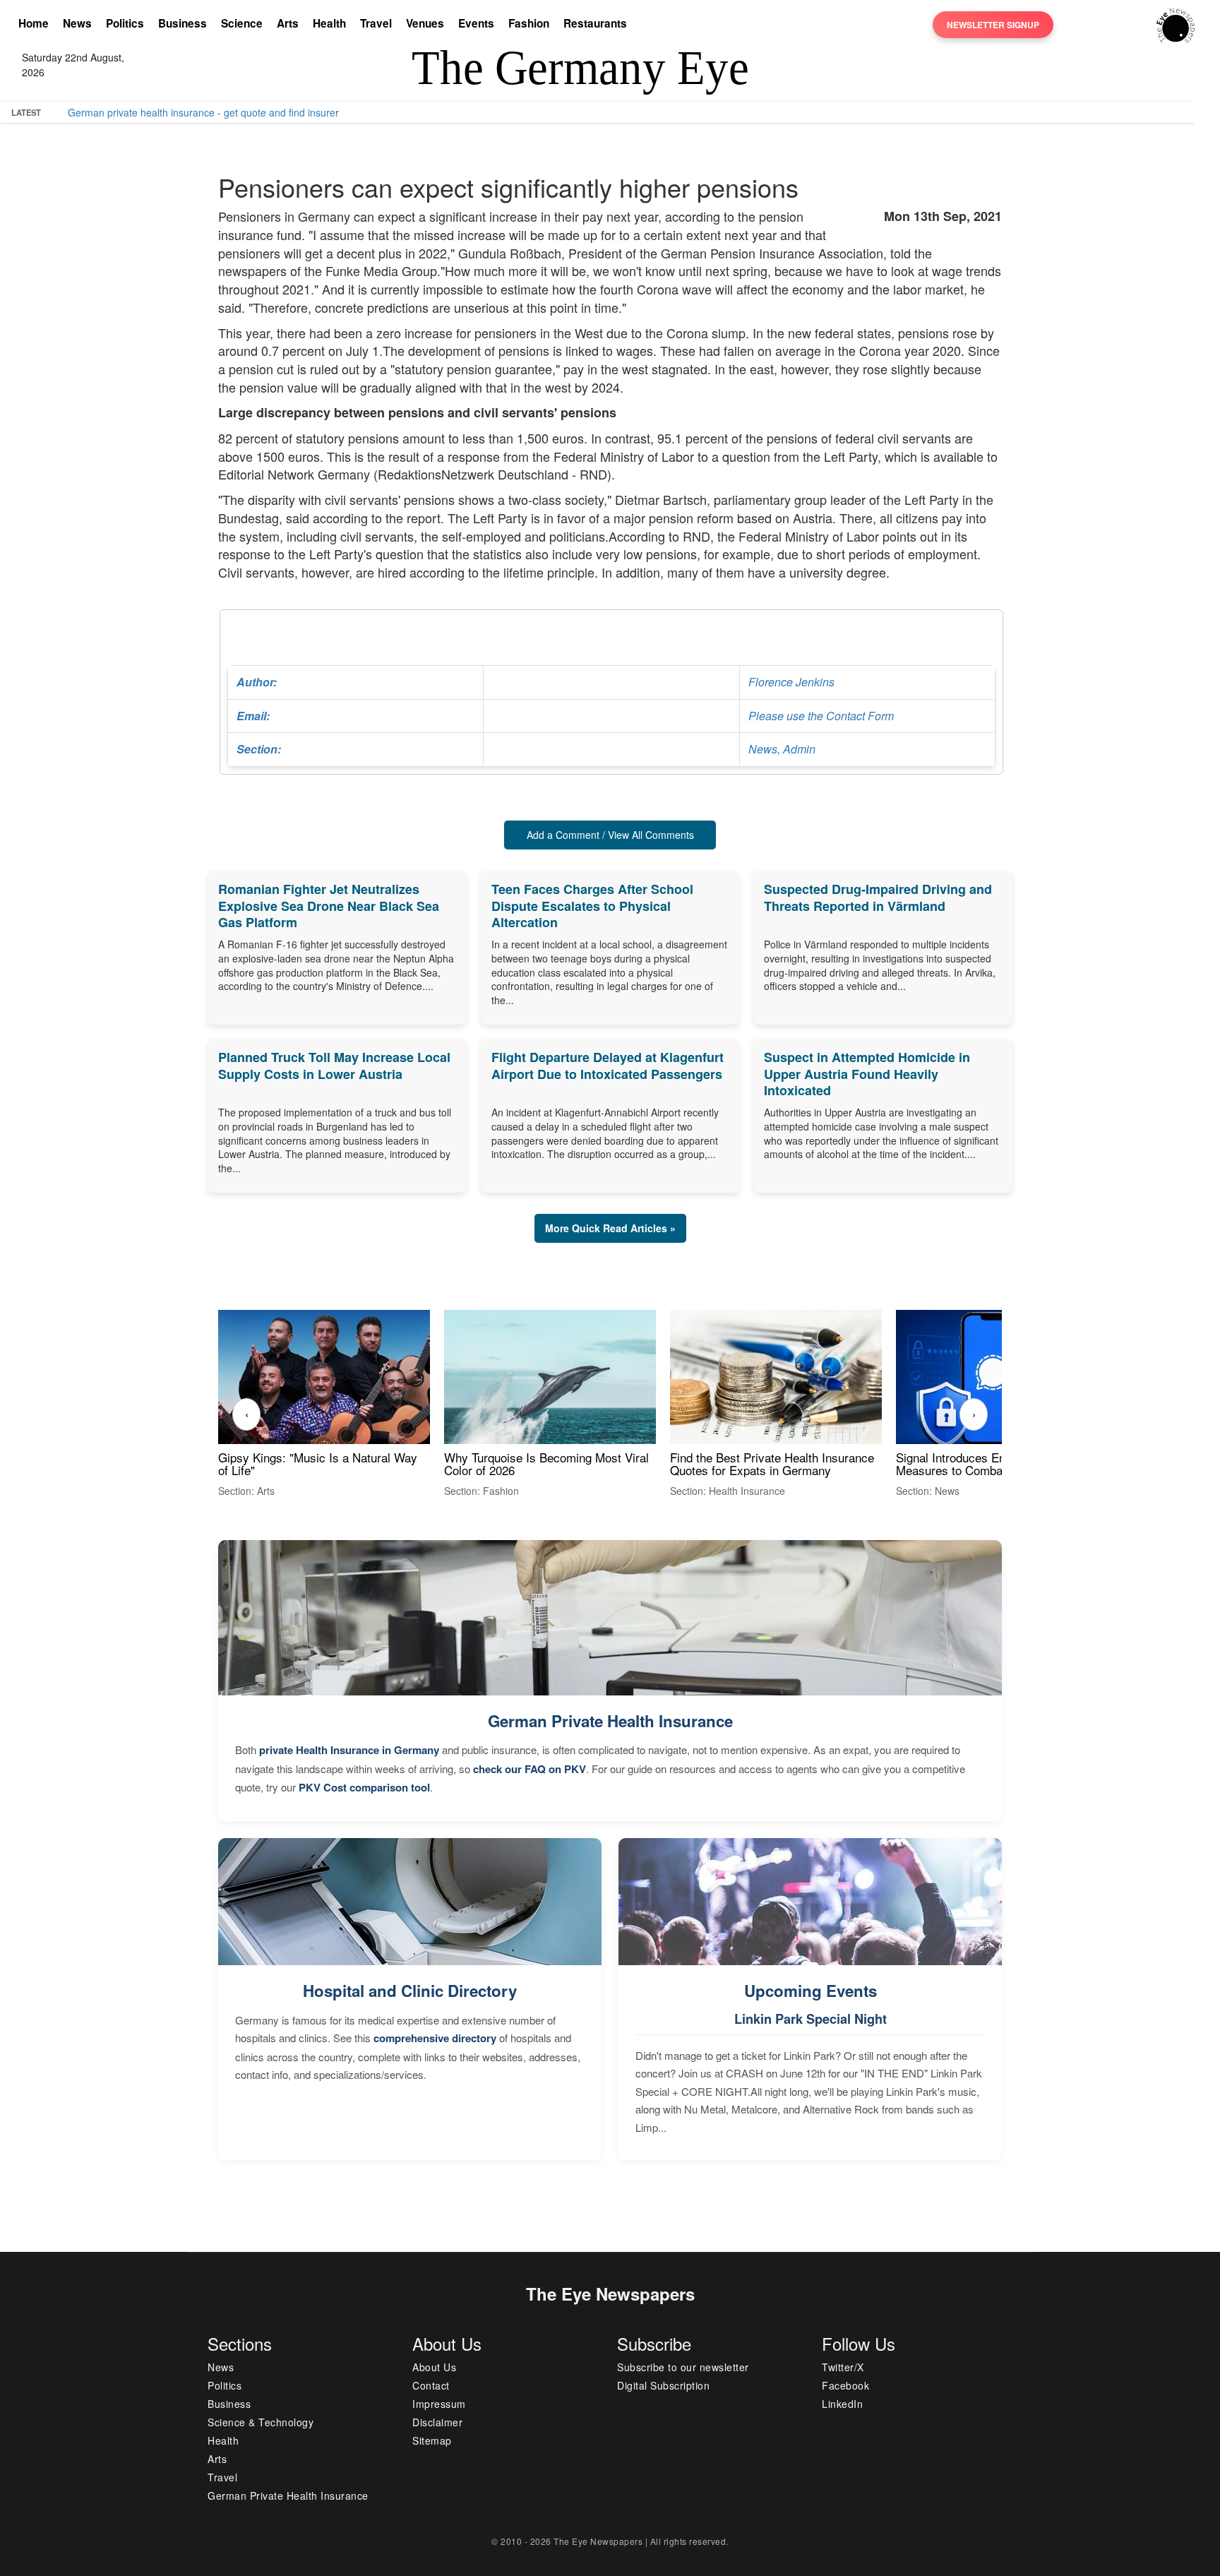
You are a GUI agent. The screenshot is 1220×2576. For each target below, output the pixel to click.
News (77, 23)
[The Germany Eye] (1176, 24)
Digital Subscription (663, 2385)
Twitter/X (843, 2367)
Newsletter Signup (993, 25)
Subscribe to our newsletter (683, 2367)
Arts (288, 23)
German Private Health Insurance (610, 1721)
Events (476, 23)
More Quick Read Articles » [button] (610, 1228)
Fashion (529, 23)
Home (34, 23)
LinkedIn (842, 2404)
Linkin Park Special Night (811, 2019)
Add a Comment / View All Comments (610, 835)
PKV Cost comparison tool (364, 1787)
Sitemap (432, 2440)
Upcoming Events (811, 1991)
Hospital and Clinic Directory (410, 1991)
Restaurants (595, 23)
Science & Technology (261, 2422)
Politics (125, 23)
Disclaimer (437, 2422)
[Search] (648, 25)
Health (329, 23)
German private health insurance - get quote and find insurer (203, 112)
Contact (431, 2385)
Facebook (845, 2385)
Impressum (439, 2404)
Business (183, 23)
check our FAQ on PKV (530, 1769)
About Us (434, 2367)
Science (242, 23)
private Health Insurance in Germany (349, 1750)
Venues (425, 23)
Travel (376, 23)
